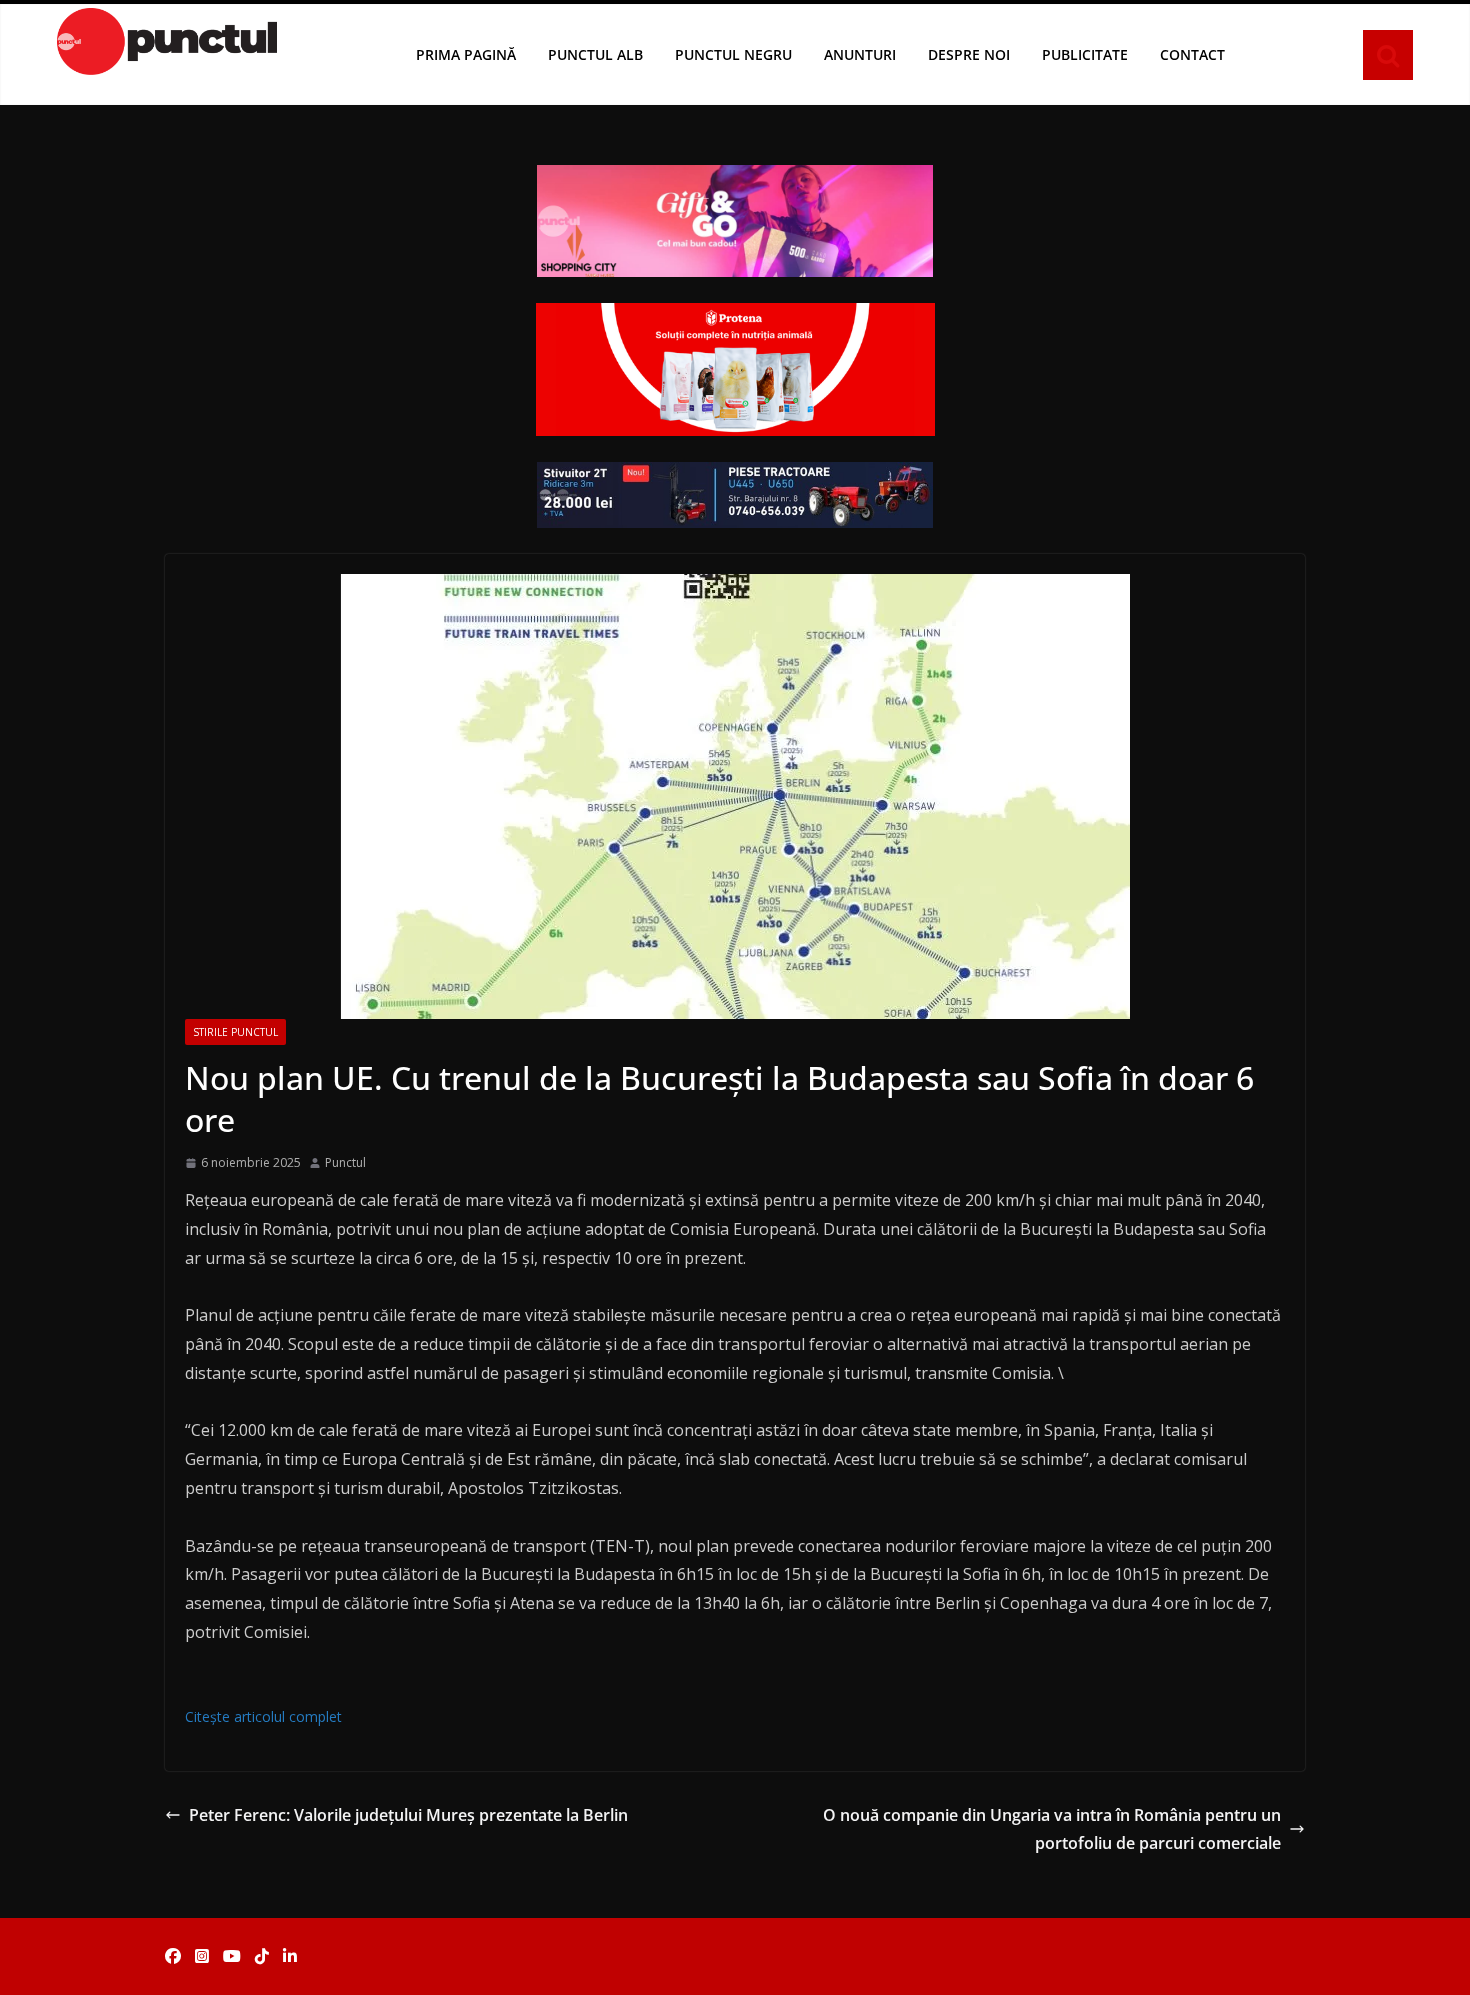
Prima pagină (466, 54)
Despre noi (969, 54)
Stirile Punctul (235, 1032)
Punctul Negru (733, 54)
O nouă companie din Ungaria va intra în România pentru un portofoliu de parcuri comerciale (1052, 1829)
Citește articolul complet (263, 1716)
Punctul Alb (595, 54)
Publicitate (1085, 54)
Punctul (345, 1162)
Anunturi (860, 54)
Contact (1192, 54)
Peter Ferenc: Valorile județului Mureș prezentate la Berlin (408, 1815)
